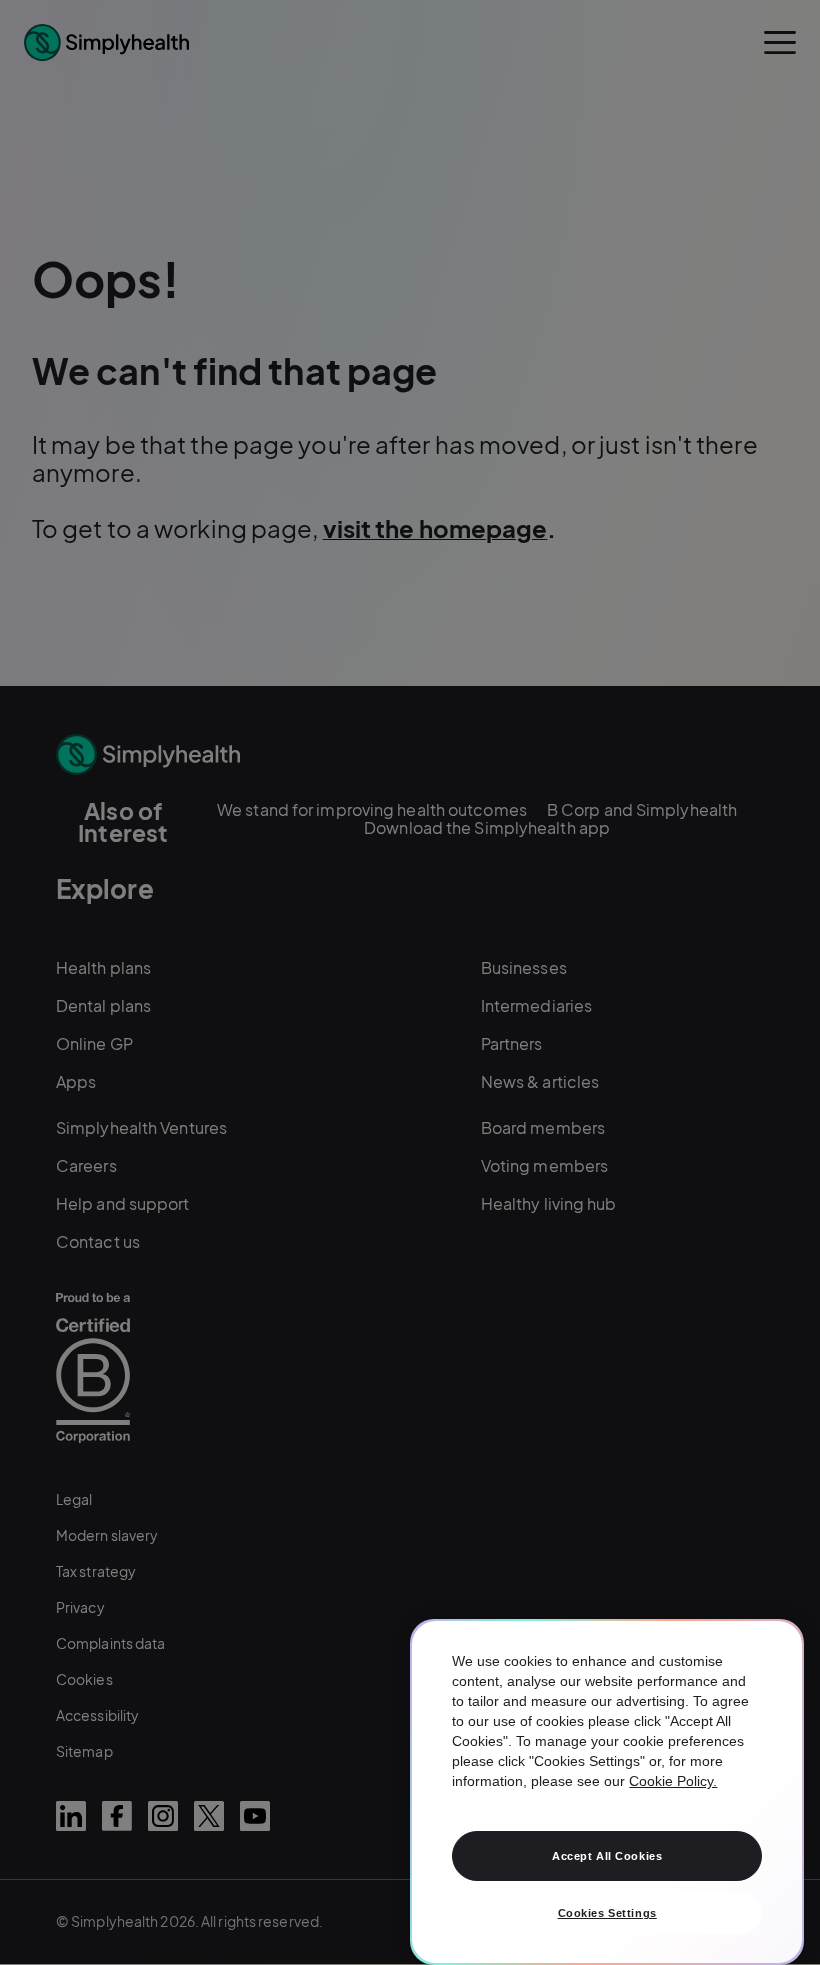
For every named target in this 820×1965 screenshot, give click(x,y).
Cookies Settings (607, 1913)
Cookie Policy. (673, 1781)
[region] (607, 1792)
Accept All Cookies (607, 1856)
